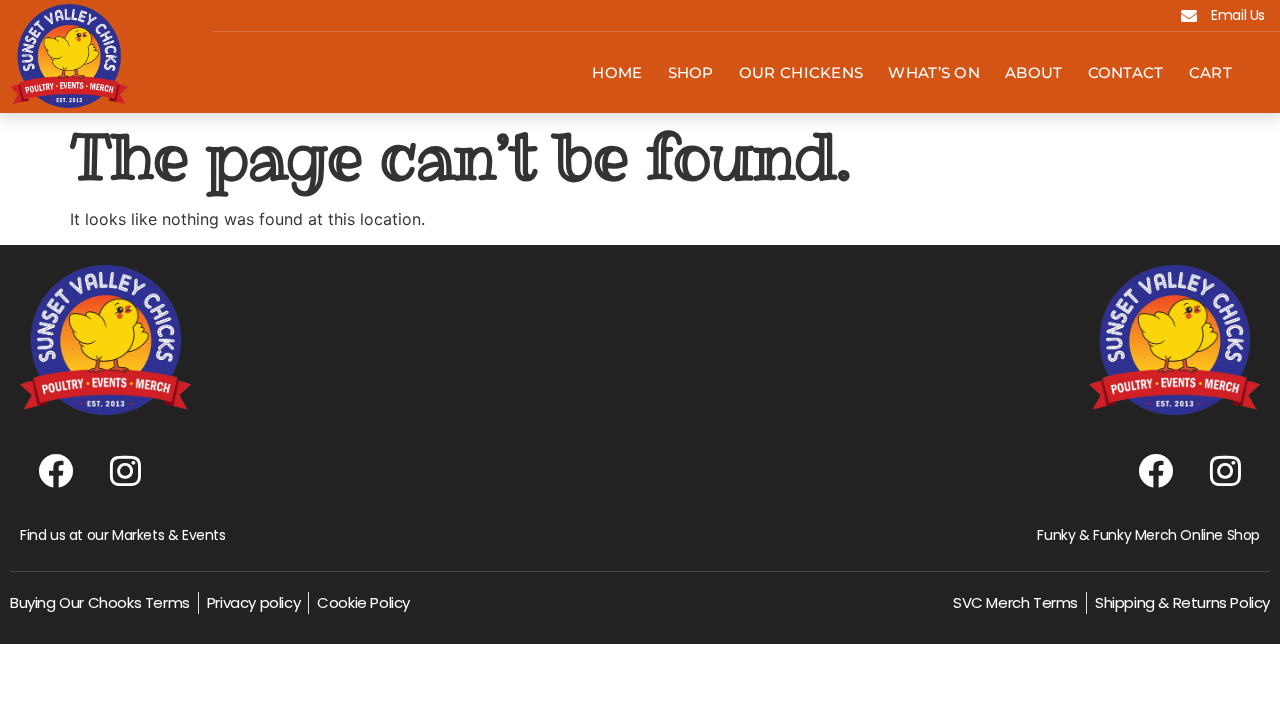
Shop (691, 72)
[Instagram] (125, 470)
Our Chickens (801, 72)
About (1034, 72)
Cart (1210, 72)
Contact (1126, 72)
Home (617, 72)
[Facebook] (55, 470)
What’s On (934, 72)
